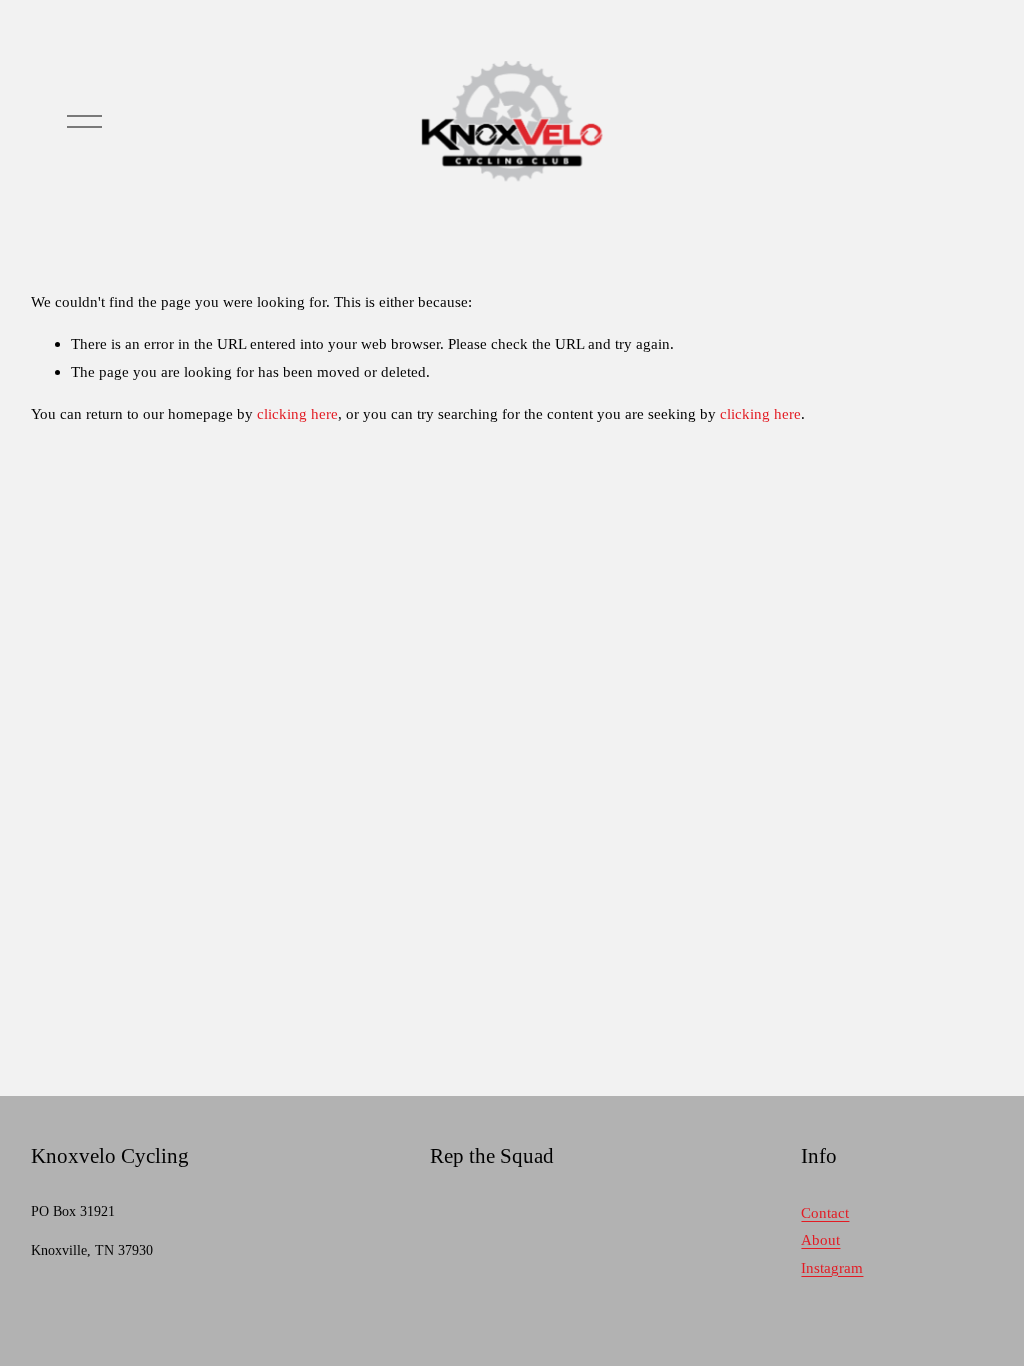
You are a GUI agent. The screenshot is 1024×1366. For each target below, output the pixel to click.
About (820, 1239)
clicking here (297, 413)
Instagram (832, 1267)
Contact (825, 1212)
